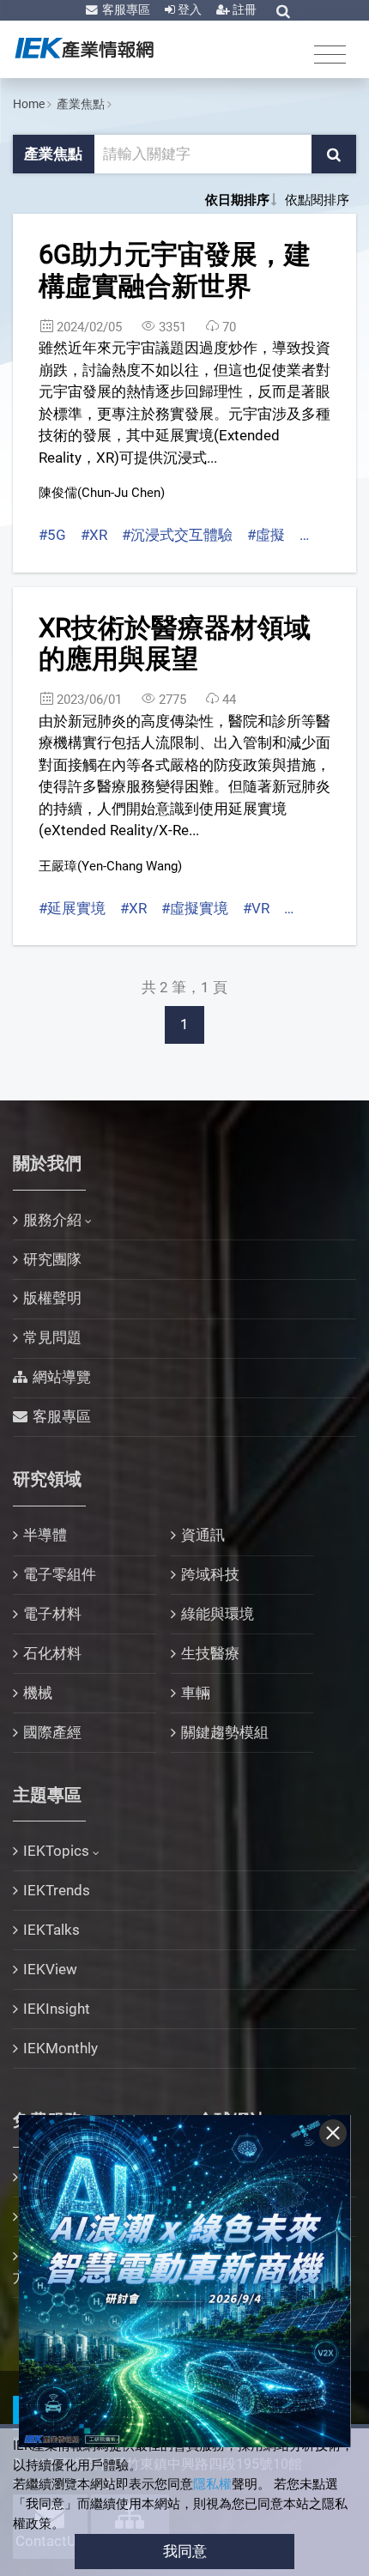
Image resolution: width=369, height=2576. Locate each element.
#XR (94, 535)
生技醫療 (210, 1653)
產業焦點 (81, 104)
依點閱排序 (317, 200)
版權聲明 (52, 1298)
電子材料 (52, 1614)
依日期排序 (237, 200)
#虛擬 (266, 535)
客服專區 (125, 9)
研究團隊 (52, 1259)
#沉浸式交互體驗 (177, 535)
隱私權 (212, 2484)
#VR (256, 908)
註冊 (243, 9)
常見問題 (52, 1337)
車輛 (196, 1693)
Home (29, 104)
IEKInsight (57, 2009)
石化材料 (52, 1653)
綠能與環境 (218, 1614)
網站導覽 (62, 1377)
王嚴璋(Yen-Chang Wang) (110, 866)
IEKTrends (57, 1890)
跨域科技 (210, 1574)
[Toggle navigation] (330, 54)
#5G (52, 535)
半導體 (45, 1535)
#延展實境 (72, 908)
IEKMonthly (60, 2048)
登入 (188, 9)
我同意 (185, 2551)
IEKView (50, 1969)
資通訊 (203, 1535)
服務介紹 (52, 1220)
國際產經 (52, 1732)
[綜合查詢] (283, 11)
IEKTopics (56, 1851)
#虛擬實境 (195, 908)
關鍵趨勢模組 (225, 1732)
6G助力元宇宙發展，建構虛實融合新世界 (175, 270)
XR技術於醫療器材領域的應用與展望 (175, 644)
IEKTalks (51, 1930)
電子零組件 (60, 1574)
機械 (38, 1693)
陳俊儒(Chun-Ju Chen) (102, 493)
